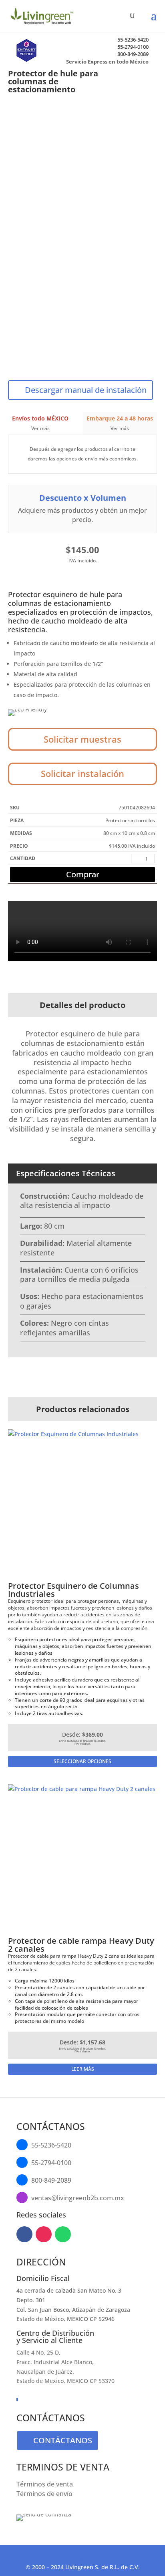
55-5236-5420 (133, 40)
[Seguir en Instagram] (44, 2234)
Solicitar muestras (82, 739)
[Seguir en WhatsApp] (63, 2234)
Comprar (83, 874)
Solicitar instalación (82, 773)
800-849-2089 (133, 54)
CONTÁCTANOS (63, 2440)
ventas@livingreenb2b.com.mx (78, 2198)
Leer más (83, 2069)
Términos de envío (44, 2494)
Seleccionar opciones (82, 1761)
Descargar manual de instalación (86, 390)
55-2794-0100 (133, 47)
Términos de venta (45, 2484)
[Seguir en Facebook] (24, 2234)
